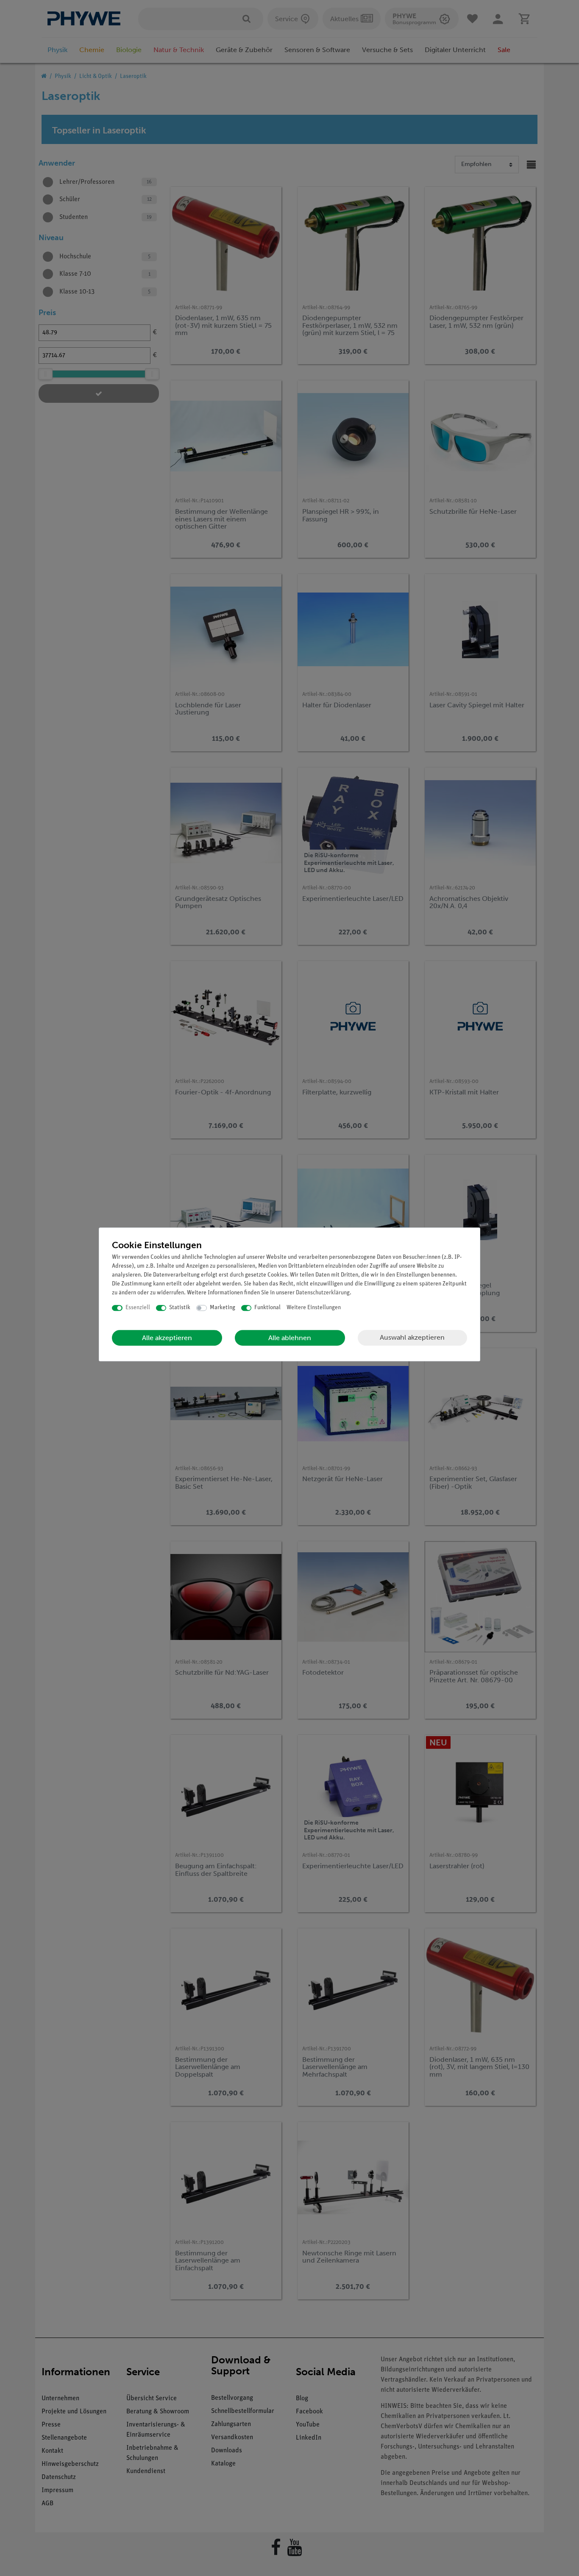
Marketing (223, 1308)
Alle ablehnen (290, 1338)
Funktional (267, 1308)
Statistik (180, 1308)
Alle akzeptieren (167, 1338)
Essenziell (138, 1308)
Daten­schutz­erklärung (323, 1293)
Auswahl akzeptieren (412, 1337)
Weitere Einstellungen (314, 1308)
